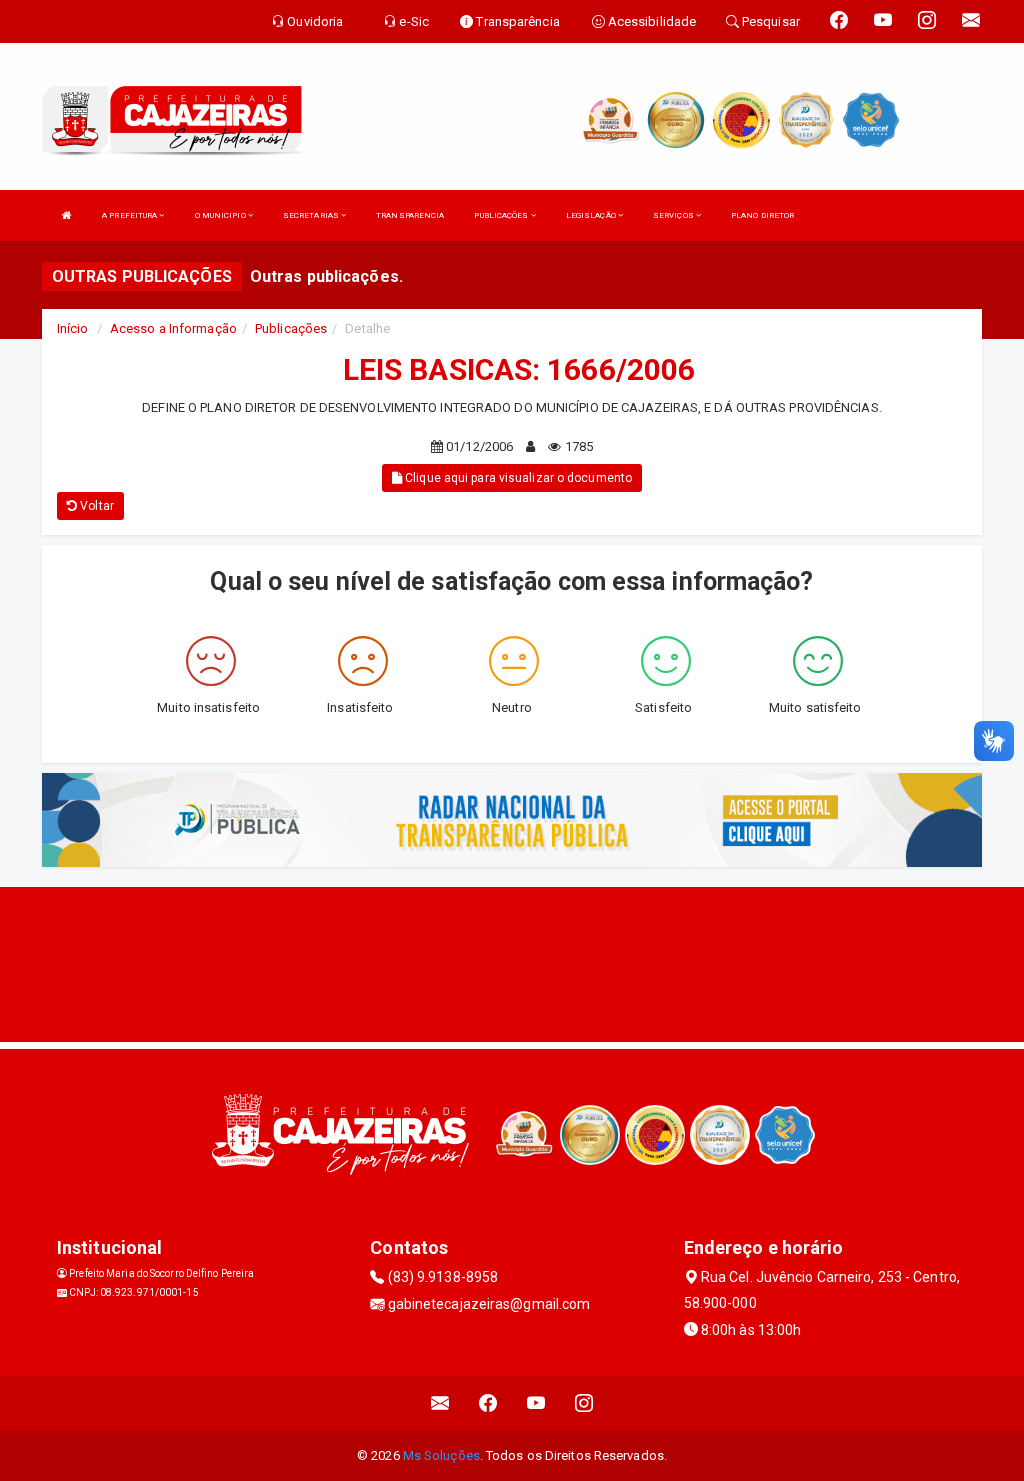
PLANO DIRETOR (762, 215)
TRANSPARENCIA (410, 215)
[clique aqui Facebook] (488, 1403)
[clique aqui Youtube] (536, 1403)
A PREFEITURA (130, 215)
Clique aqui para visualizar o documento (517, 478)
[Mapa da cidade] (512, 962)
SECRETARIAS (312, 215)
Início (73, 328)
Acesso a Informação (173, 328)
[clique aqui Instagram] (584, 1403)
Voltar (95, 506)
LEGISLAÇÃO (592, 215)
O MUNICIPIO (221, 215)
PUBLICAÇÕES (502, 215)
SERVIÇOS (674, 215)
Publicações (291, 328)
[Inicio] (67, 215)
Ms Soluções (441, 1455)
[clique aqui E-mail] (440, 1403)
